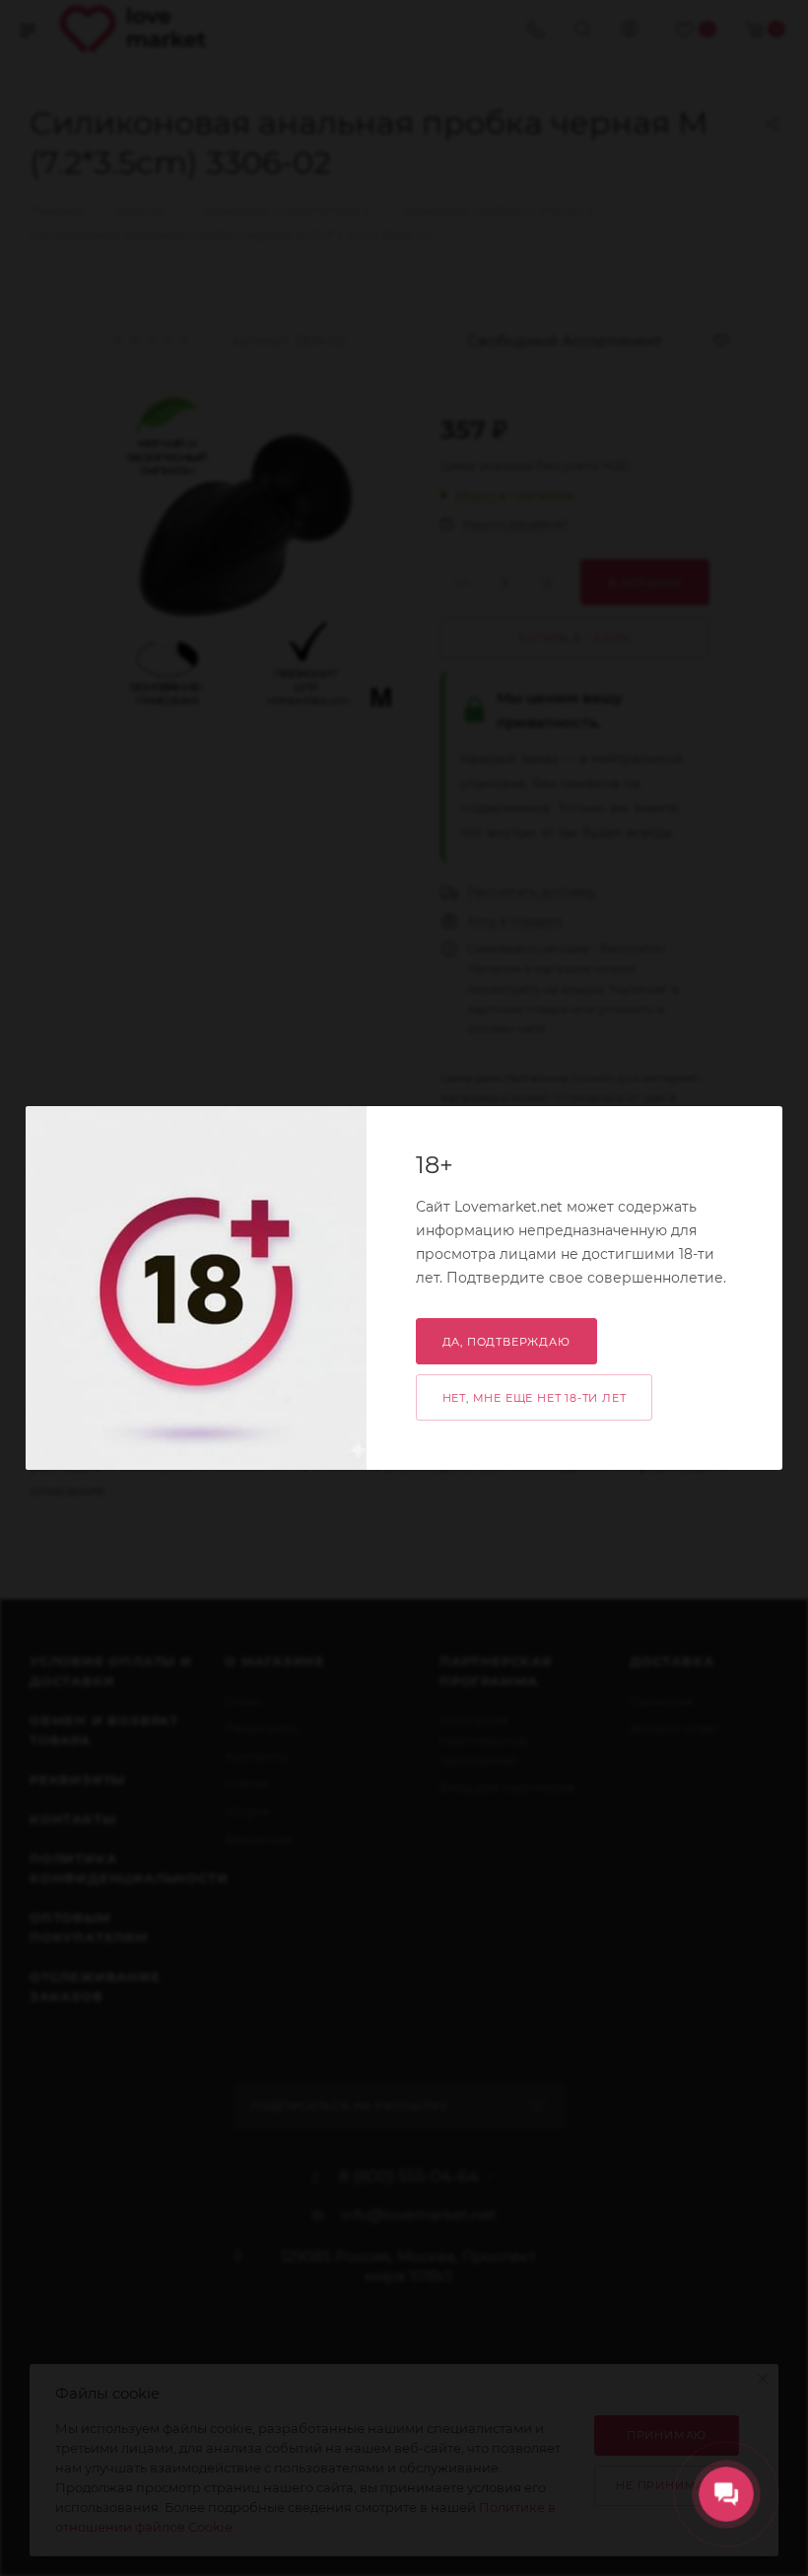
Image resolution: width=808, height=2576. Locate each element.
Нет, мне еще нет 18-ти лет (535, 1398)
